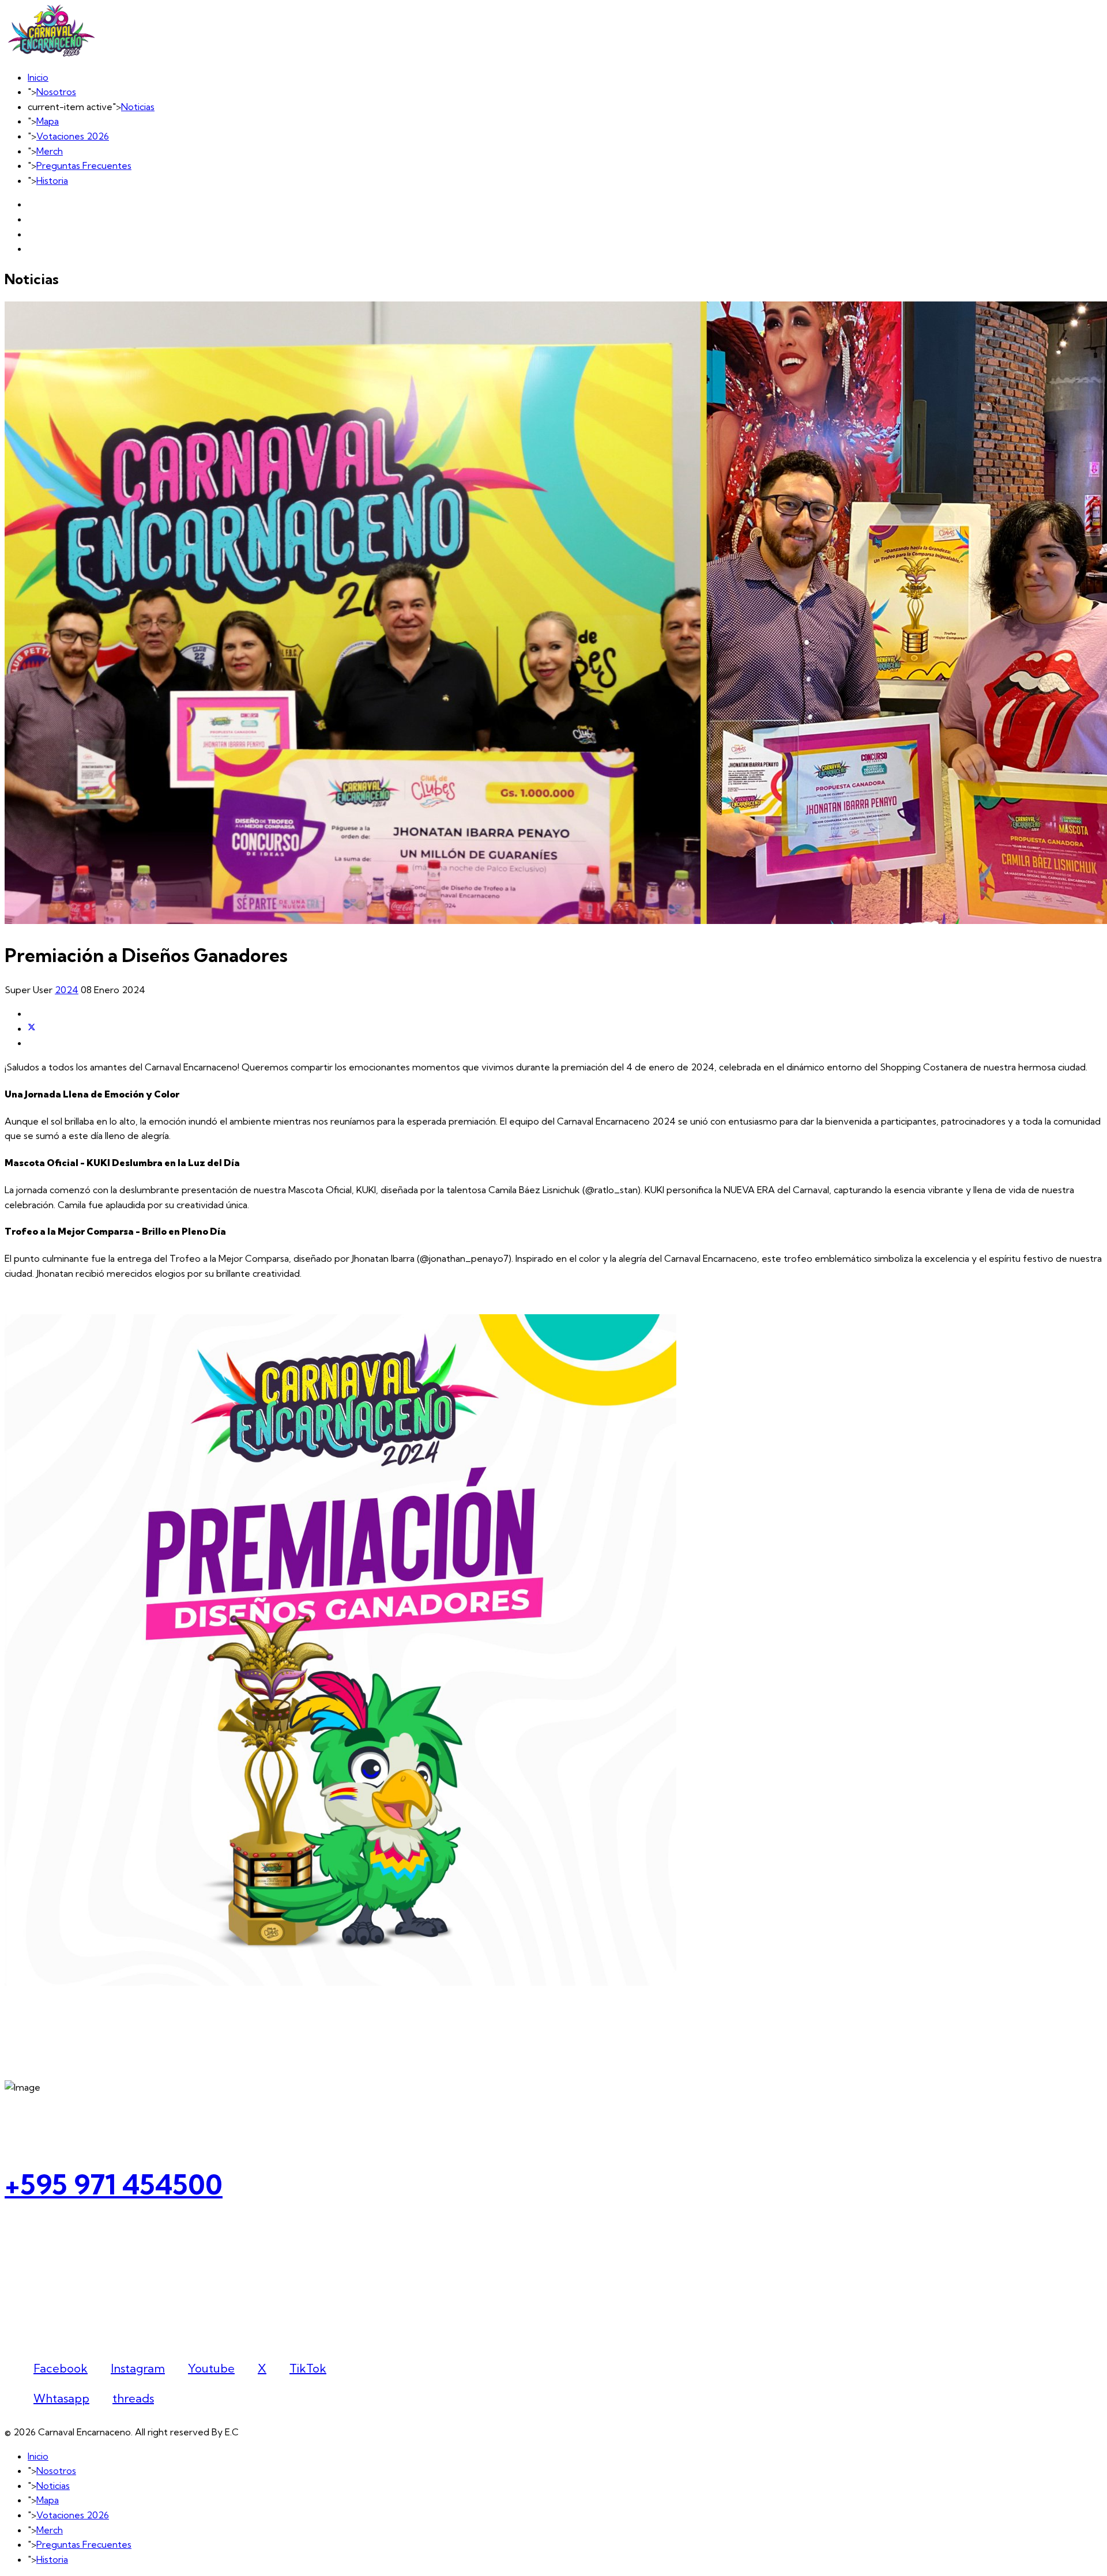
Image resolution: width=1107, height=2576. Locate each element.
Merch (50, 151)
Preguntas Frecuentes (84, 165)
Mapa (48, 121)
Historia (52, 180)
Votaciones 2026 (73, 136)
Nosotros (56, 92)
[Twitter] (32, 1028)
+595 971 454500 (114, 2184)
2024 (67, 990)
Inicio (38, 77)
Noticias (138, 107)
